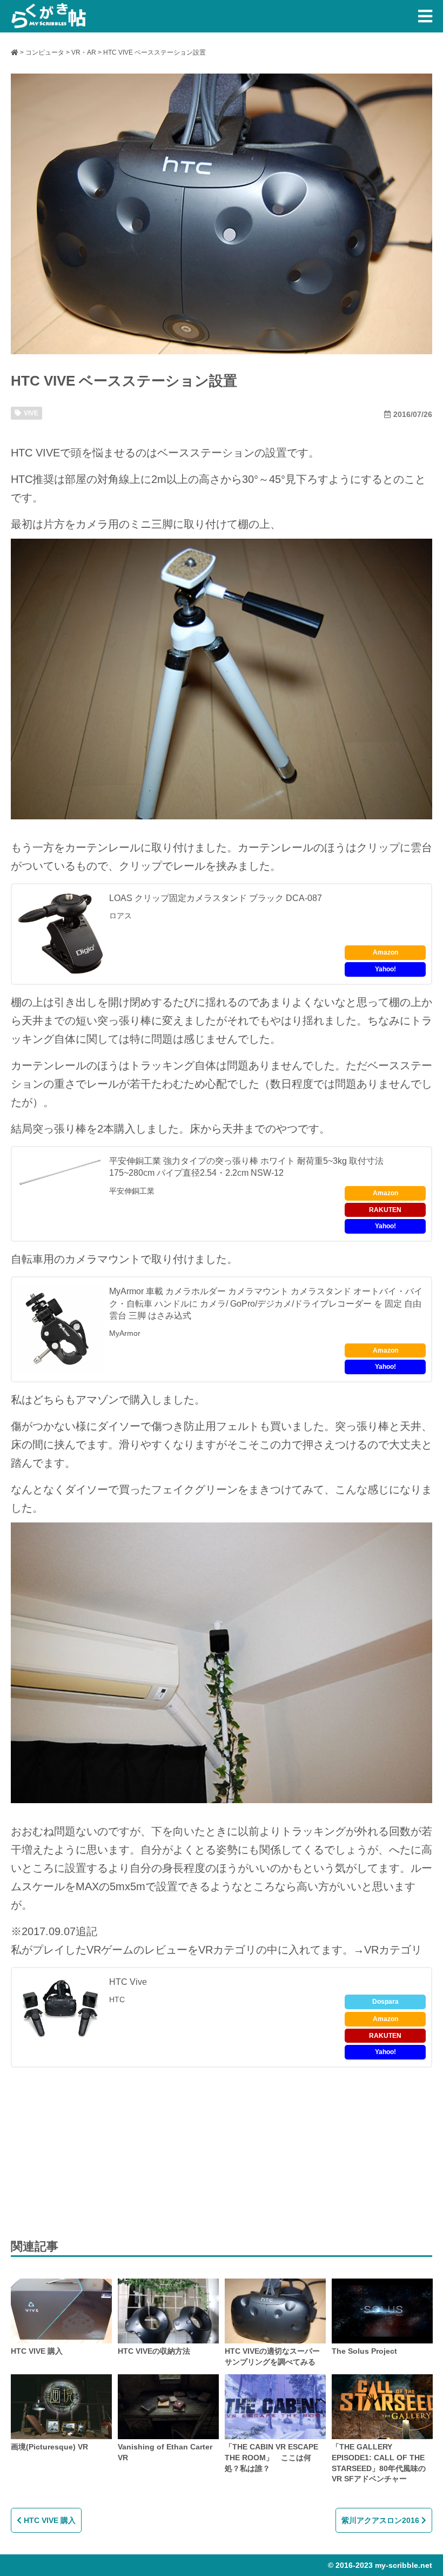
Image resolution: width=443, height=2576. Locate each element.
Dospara (385, 2002)
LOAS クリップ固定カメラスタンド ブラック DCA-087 (216, 898)
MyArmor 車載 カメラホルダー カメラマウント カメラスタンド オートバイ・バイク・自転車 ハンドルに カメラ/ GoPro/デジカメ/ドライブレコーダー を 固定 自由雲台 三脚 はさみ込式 (266, 1303)
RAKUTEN (385, 1210)
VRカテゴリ (227, 1950)
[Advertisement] (92, 2151)
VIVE (31, 413)
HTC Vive (128, 1982)
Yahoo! (385, 969)
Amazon (385, 952)
